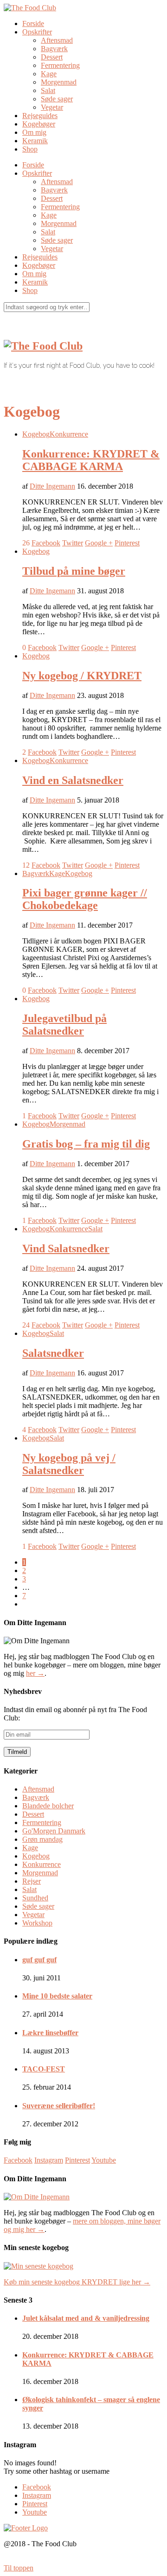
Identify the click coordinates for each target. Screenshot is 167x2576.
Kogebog (36, 434)
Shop (30, 149)
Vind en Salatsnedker (73, 780)
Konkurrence (69, 434)
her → (35, 1673)
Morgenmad (59, 82)
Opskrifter (37, 32)
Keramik (35, 141)
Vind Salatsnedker (66, 1248)
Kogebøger (39, 124)
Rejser (32, 1881)
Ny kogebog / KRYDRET (82, 676)
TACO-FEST (44, 2069)
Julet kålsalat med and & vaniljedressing (86, 2318)
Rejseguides (40, 116)
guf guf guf (39, 1960)
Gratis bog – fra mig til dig (86, 1144)
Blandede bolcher (48, 1806)
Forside (33, 23)
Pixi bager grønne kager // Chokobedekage (85, 899)
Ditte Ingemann (52, 486)
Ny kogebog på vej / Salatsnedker (69, 1464)
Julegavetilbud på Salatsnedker (64, 1025)
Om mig (34, 132)
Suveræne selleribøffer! (59, 2106)
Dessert (52, 57)
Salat (48, 90)
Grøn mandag (42, 1839)
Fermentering (60, 65)
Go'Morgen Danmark (54, 1831)
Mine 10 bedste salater (57, 1996)
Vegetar (52, 107)
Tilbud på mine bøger (74, 571)
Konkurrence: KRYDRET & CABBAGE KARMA (91, 460)
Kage (49, 74)
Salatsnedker (53, 1353)
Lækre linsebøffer (50, 2033)
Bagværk (54, 49)
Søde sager (57, 99)
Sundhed (35, 1898)
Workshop (37, 1923)
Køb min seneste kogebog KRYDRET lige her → (77, 2282)
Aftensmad (57, 40)
